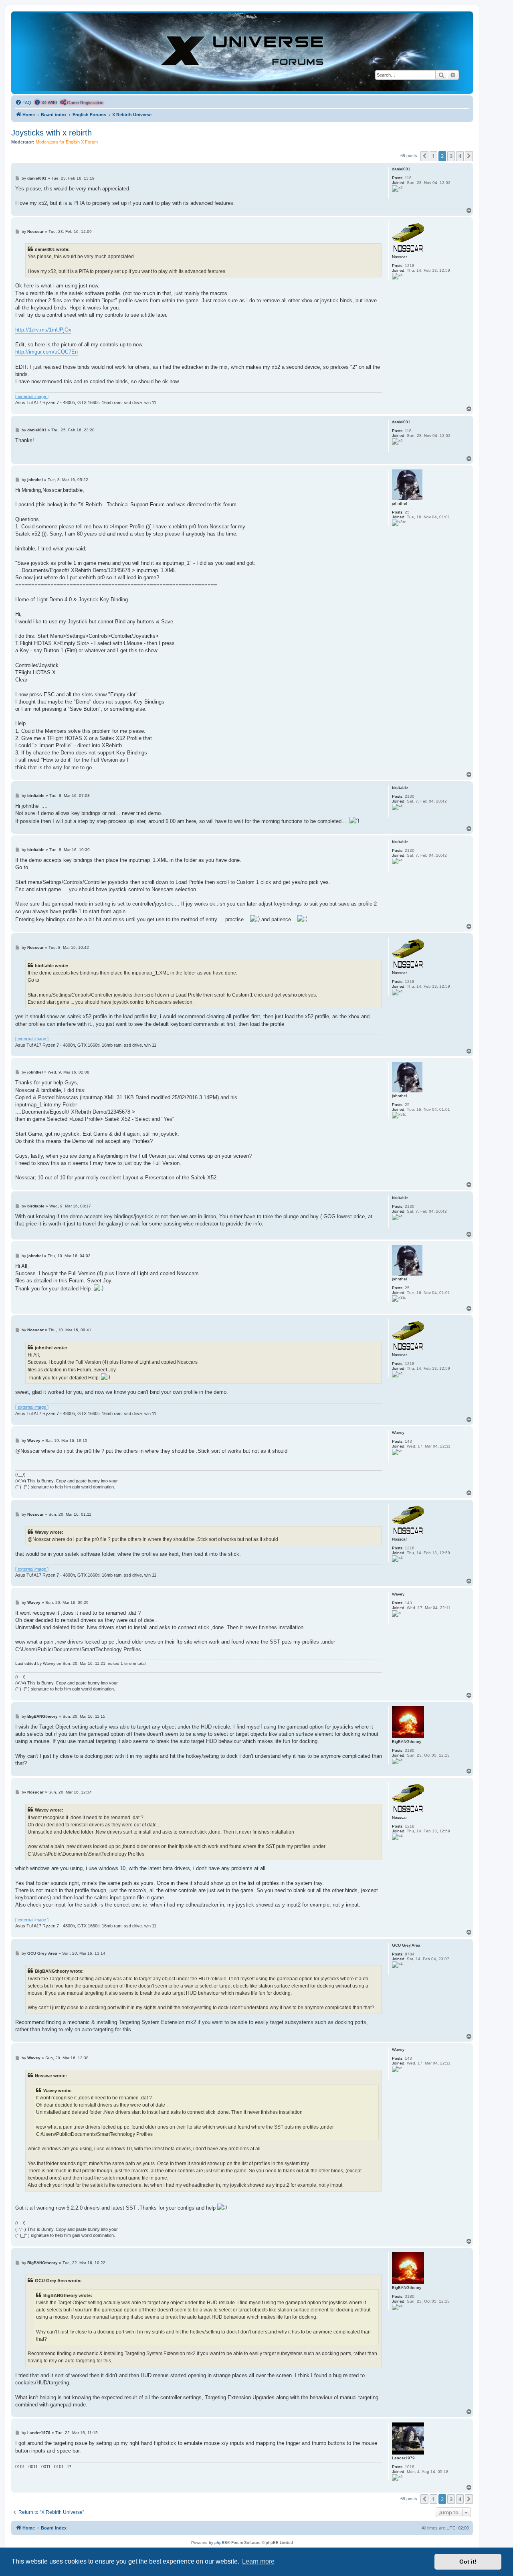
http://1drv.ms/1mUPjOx (43, 330)
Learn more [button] (258, 2561)
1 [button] (433, 156)
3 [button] (451, 156)
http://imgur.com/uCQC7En (46, 352)
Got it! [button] (468, 2562)
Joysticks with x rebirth (52, 133)
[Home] (242, 52)
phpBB (221, 2543)
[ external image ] (32, 396)
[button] (424, 156)
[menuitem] (23, 103)
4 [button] (460, 156)
